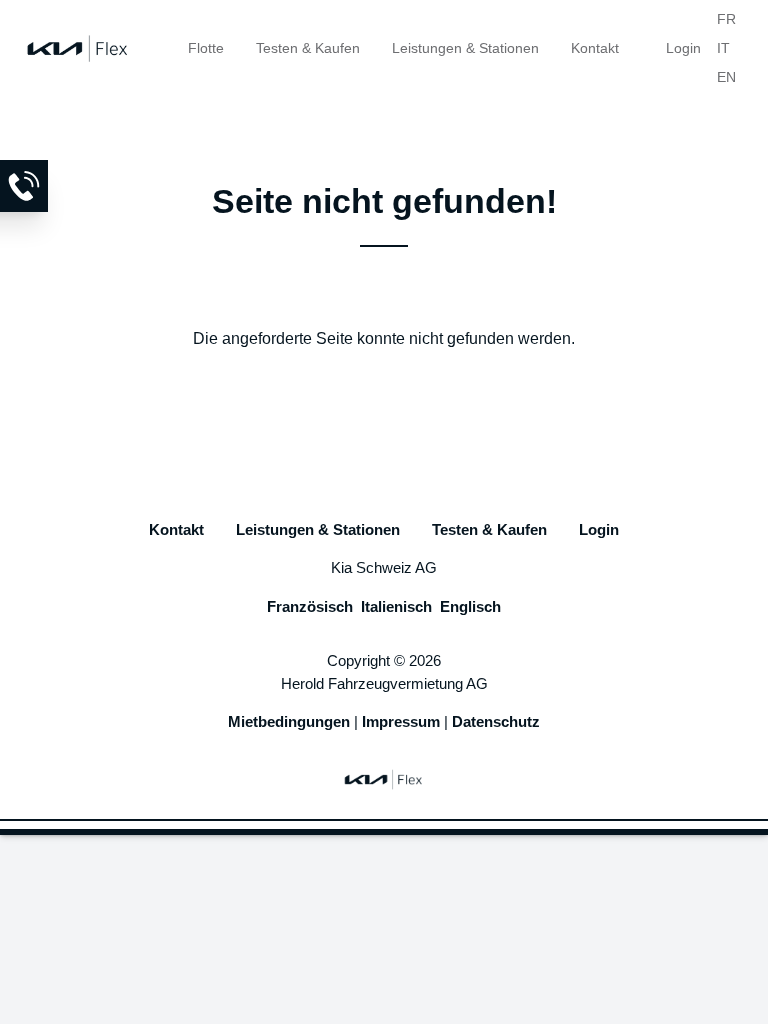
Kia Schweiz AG (384, 567)
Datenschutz (496, 721)
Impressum (401, 721)
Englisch (470, 606)
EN (726, 77)
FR (726, 19)
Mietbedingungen (289, 721)
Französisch (310, 606)
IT (723, 48)
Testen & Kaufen (308, 48)
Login (683, 48)
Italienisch (396, 606)
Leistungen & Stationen (465, 48)
